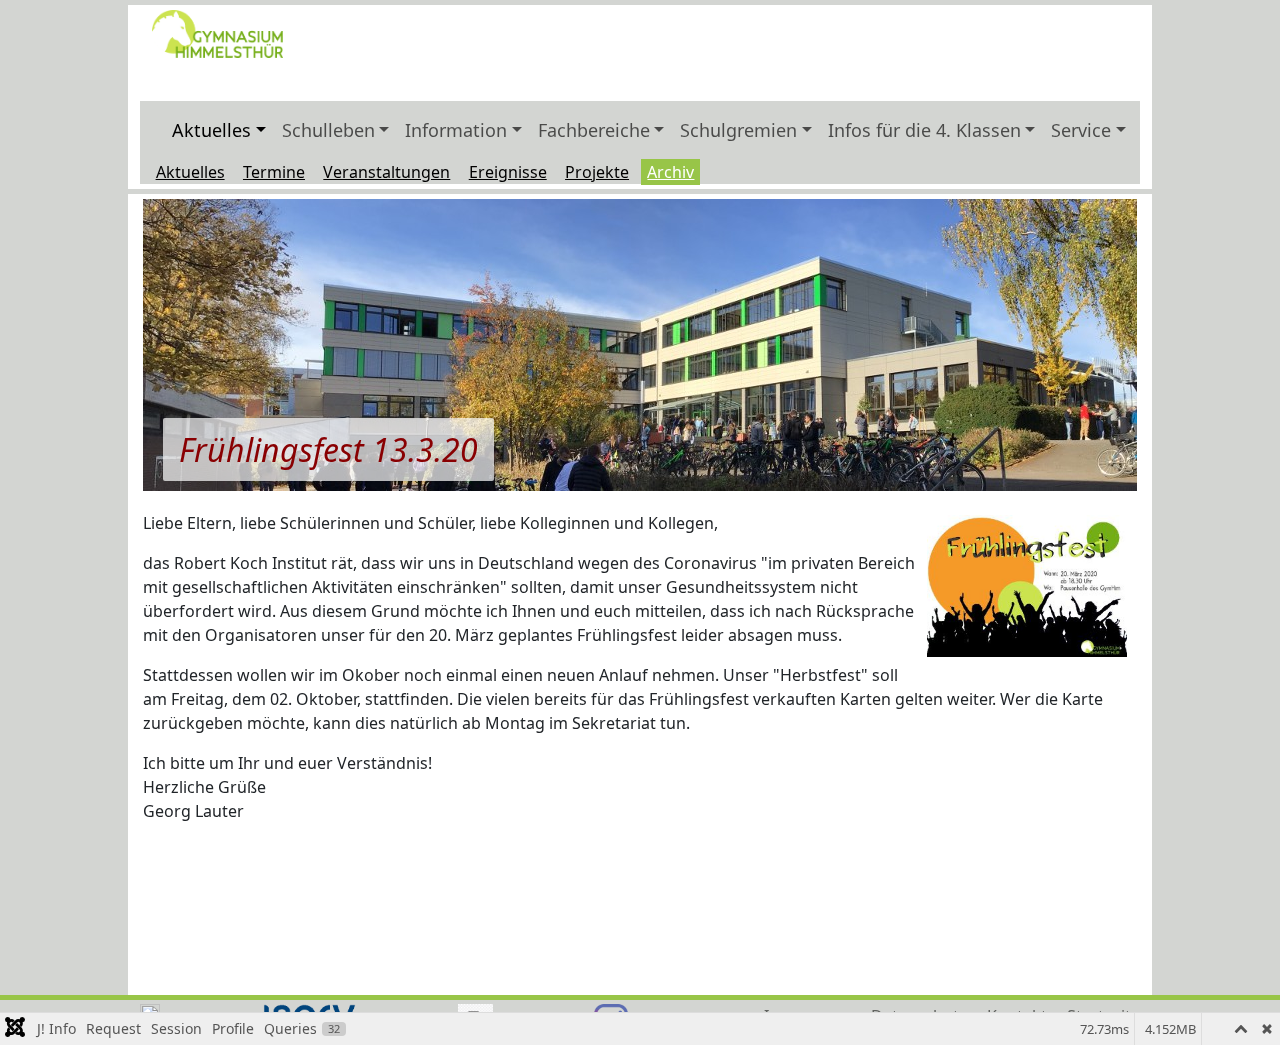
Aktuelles (190, 172)
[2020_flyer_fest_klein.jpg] (1027, 586)
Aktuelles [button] (211, 130)
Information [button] (456, 130)
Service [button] (1081, 130)
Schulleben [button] (328, 130)
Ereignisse (508, 172)
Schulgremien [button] (738, 130)
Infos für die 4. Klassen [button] (924, 130)
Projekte (597, 172)
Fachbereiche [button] (594, 130)
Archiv (670, 172)
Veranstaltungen (386, 172)
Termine (274, 172)
